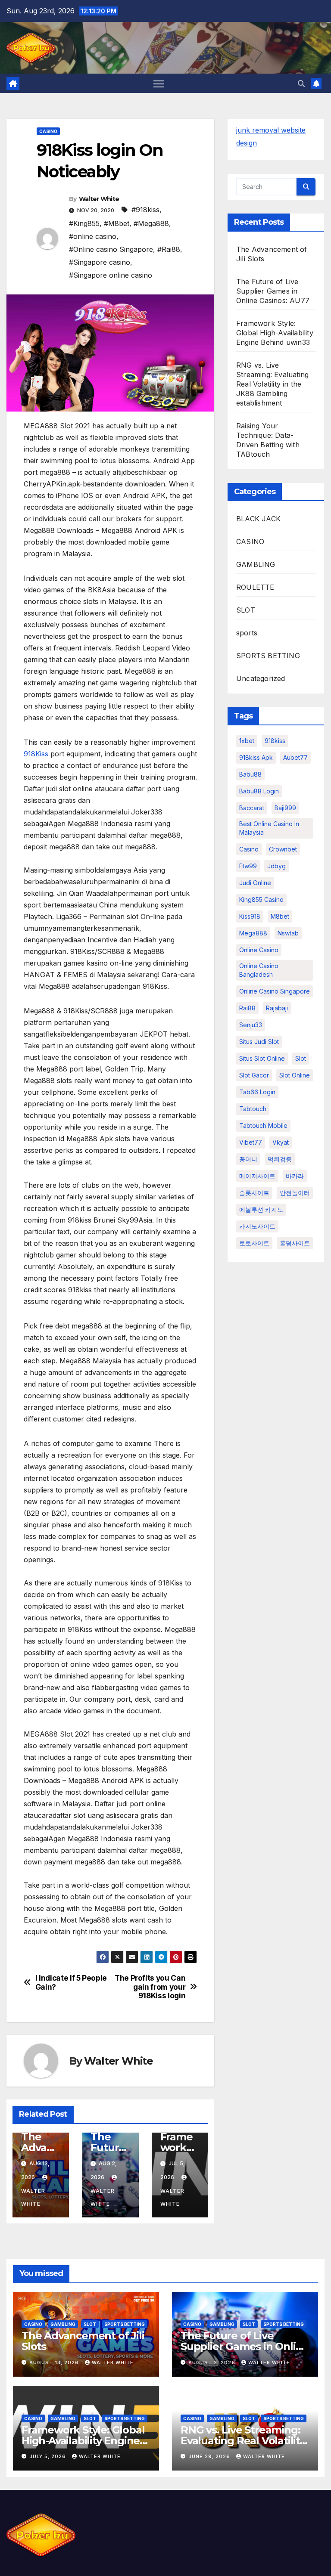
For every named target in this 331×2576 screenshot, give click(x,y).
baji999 (285, 808)
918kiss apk (256, 757)
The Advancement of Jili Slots (83, 2341)
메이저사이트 (257, 1176)
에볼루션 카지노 (261, 1209)
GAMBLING (256, 564)
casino (249, 849)
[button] (301, 84)
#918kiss (145, 210)
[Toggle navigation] (159, 83)
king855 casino (261, 899)
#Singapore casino (100, 262)
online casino (259, 950)
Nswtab (288, 933)
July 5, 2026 (48, 2456)
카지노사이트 (257, 1226)
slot (301, 1058)
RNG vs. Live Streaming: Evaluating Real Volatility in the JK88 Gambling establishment (272, 384)
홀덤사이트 (295, 1243)
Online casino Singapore (275, 991)
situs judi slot (259, 1042)
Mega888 (253, 933)
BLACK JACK (258, 519)
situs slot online (262, 1058)
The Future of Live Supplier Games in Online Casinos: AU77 (273, 291)
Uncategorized (261, 678)
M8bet (280, 916)
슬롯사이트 (254, 1193)
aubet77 (295, 757)
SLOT (246, 610)
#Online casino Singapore (111, 249)
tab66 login (257, 1092)
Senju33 (251, 1025)
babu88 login (259, 791)
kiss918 (250, 916)
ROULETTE (255, 587)
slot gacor (254, 1075)
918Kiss (36, 754)
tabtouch (253, 1109)
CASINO (48, 131)
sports (247, 633)
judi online (255, 883)
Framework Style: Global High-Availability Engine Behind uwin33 (275, 333)
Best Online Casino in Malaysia (269, 828)
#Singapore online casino (111, 275)
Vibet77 (251, 1142)
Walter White (99, 199)
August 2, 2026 (213, 2362)
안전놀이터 (295, 1193)
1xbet (247, 741)
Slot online (295, 1075)
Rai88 (247, 1008)
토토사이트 (254, 1243)
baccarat (252, 808)
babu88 (250, 774)
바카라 (295, 1176)
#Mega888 (151, 223)
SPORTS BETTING (268, 656)
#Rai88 (169, 249)
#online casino (93, 236)
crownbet (283, 849)
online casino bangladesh (259, 970)
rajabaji (277, 1008)
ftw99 (248, 866)
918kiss (275, 741)
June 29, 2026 (210, 2456)
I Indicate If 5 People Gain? (71, 1983)
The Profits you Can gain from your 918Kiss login (150, 1987)
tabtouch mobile (263, 1125)
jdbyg (276, 866)
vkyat (281, 1142)
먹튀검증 (280, 1159)
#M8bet (117, 223)
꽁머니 (248, 1159)
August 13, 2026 (55, 2362)
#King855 (84, 223)
